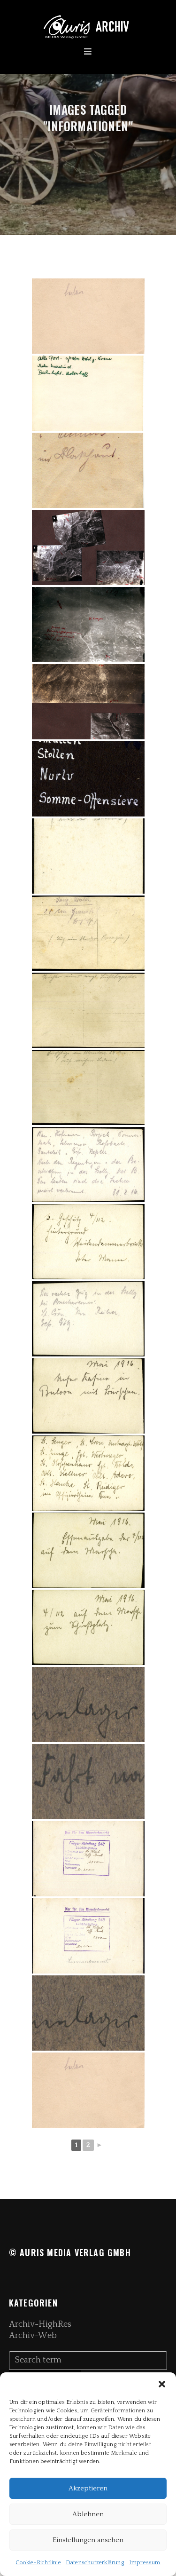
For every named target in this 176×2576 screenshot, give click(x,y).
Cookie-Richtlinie (38, 2563)
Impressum (145, 2563)
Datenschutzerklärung (95, 2563)
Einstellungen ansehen (88, 2540)
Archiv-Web (33, 2336)
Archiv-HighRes (40, 2324)
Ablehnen (88, 2514)
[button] (162, 2384)
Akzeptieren (88, 2488)
